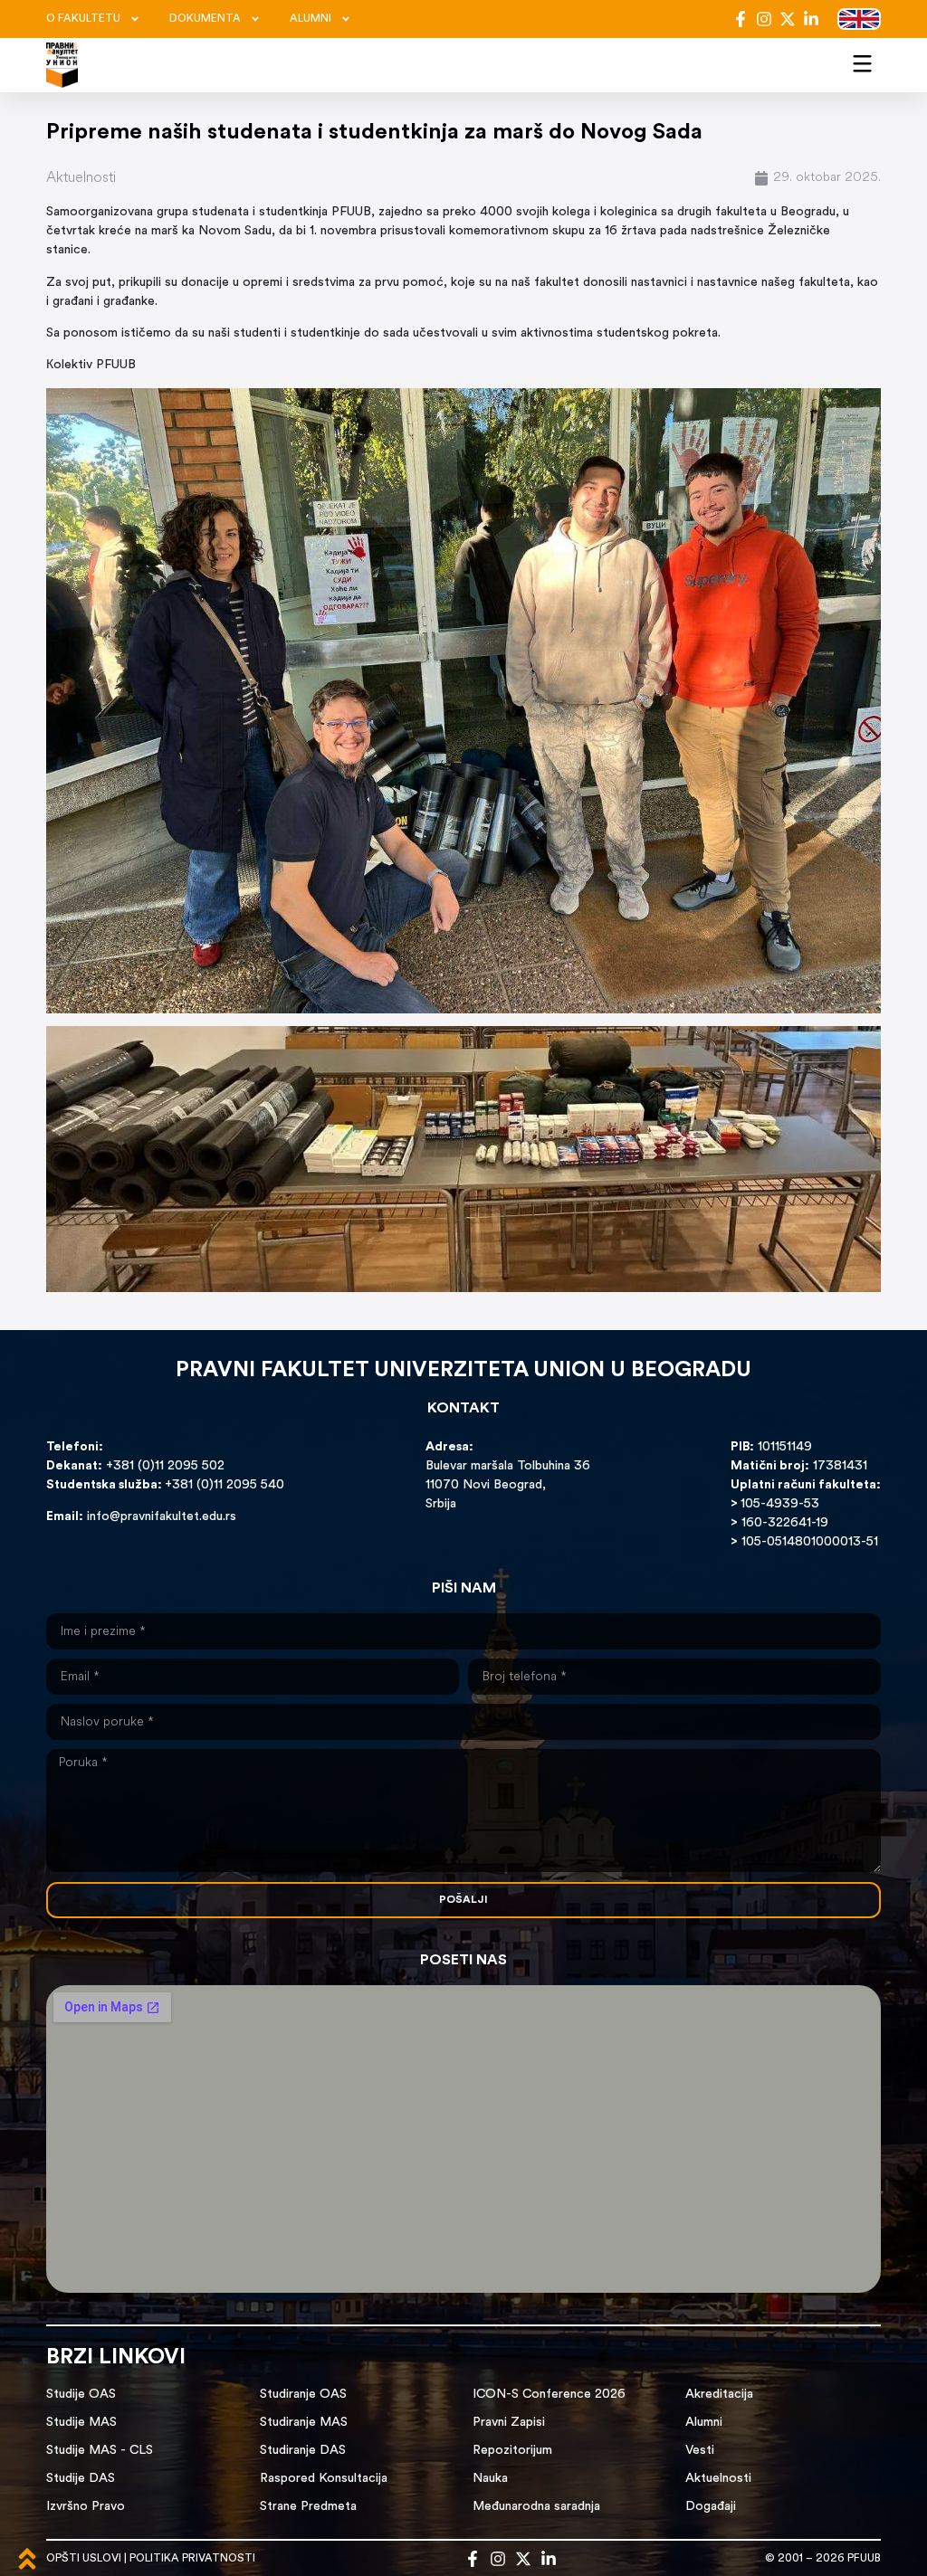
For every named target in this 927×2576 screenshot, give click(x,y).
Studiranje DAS (303, 2451)
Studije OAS (81, 2395)
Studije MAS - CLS (100, 2451)
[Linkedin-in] (811, 19)
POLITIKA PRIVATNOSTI (192, 2559)
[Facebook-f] (741, 19)
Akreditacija (719, 2395)
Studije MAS (81, 2423)
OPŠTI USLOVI (84, 2559)
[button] (862, 62)
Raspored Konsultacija (324, 2479)
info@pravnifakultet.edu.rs (162, 1517)
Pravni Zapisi (509, 2423)
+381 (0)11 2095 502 (163, 1466)
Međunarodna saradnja (536, 2507)
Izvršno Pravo (86, 2507)
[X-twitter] (788, 19)
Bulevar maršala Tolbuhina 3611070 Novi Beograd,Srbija (508, 1485)
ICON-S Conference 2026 (549, 2395)
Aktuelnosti (81, 178)
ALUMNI (311, 19)
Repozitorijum (512, 2451)
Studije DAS (81, 2479)
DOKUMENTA (205, 19)
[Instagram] (764, 19)
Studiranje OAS (303, 2395)
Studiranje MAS (304, 2423)
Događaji (711, 2507)
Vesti (700, 2451)
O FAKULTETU (83, 19)
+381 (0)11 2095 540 (225, 1485)
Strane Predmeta (308, 2507)
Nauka (490, 2479)
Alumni (704, 2423)
